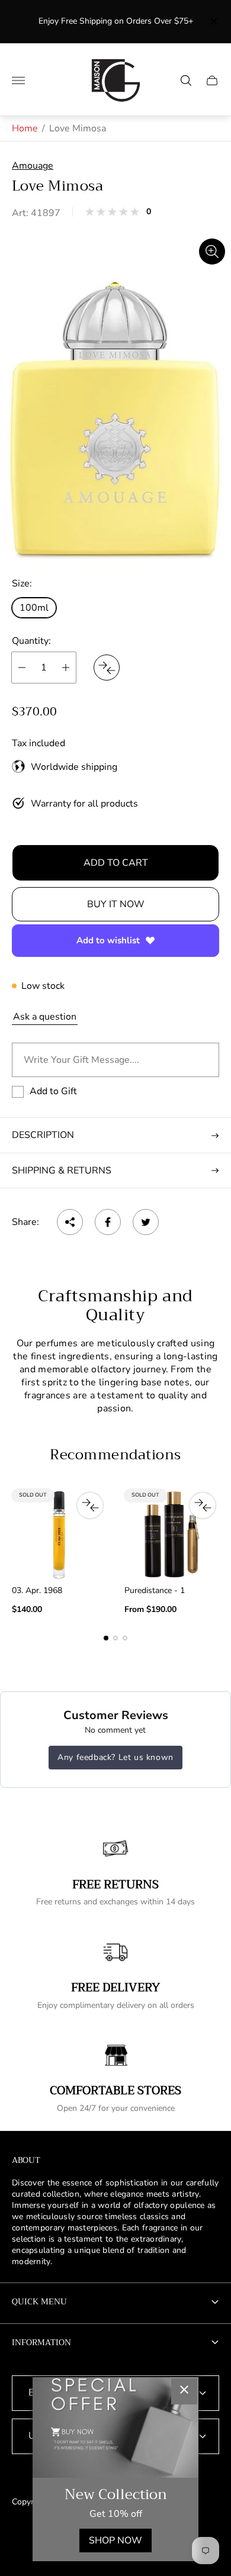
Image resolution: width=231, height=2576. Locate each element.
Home (25, 128)
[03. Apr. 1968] (59, 1534)
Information (41, 2342)
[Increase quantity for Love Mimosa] (66, 668)
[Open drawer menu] (18, 80)
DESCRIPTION (43, 1135)
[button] (106, 1638)
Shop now (115, 2540)
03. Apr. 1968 (37, 1591)
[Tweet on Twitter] (146, 1222)
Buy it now (116, 904)
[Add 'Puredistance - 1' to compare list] (203, 1505)
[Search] (186, 80)
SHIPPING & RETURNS (62, 1171)
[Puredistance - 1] (172, 1534)
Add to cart (116, 863)
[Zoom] (212, 252)
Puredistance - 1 (155, 1591)
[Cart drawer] (212, 80)
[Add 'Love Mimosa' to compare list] (107, 668)
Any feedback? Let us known (115, 1757)
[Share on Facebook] (108, 1222)
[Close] (184, 2391)
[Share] (70, 1222)
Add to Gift (53, 1091)
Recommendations (115, 1455)
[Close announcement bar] (213, 22)
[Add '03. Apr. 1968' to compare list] (90, 1505)
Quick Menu (39, 2301)
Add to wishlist (108, 940)
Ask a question (45, 1017)
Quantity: (31, 641)
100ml (34, 608)
